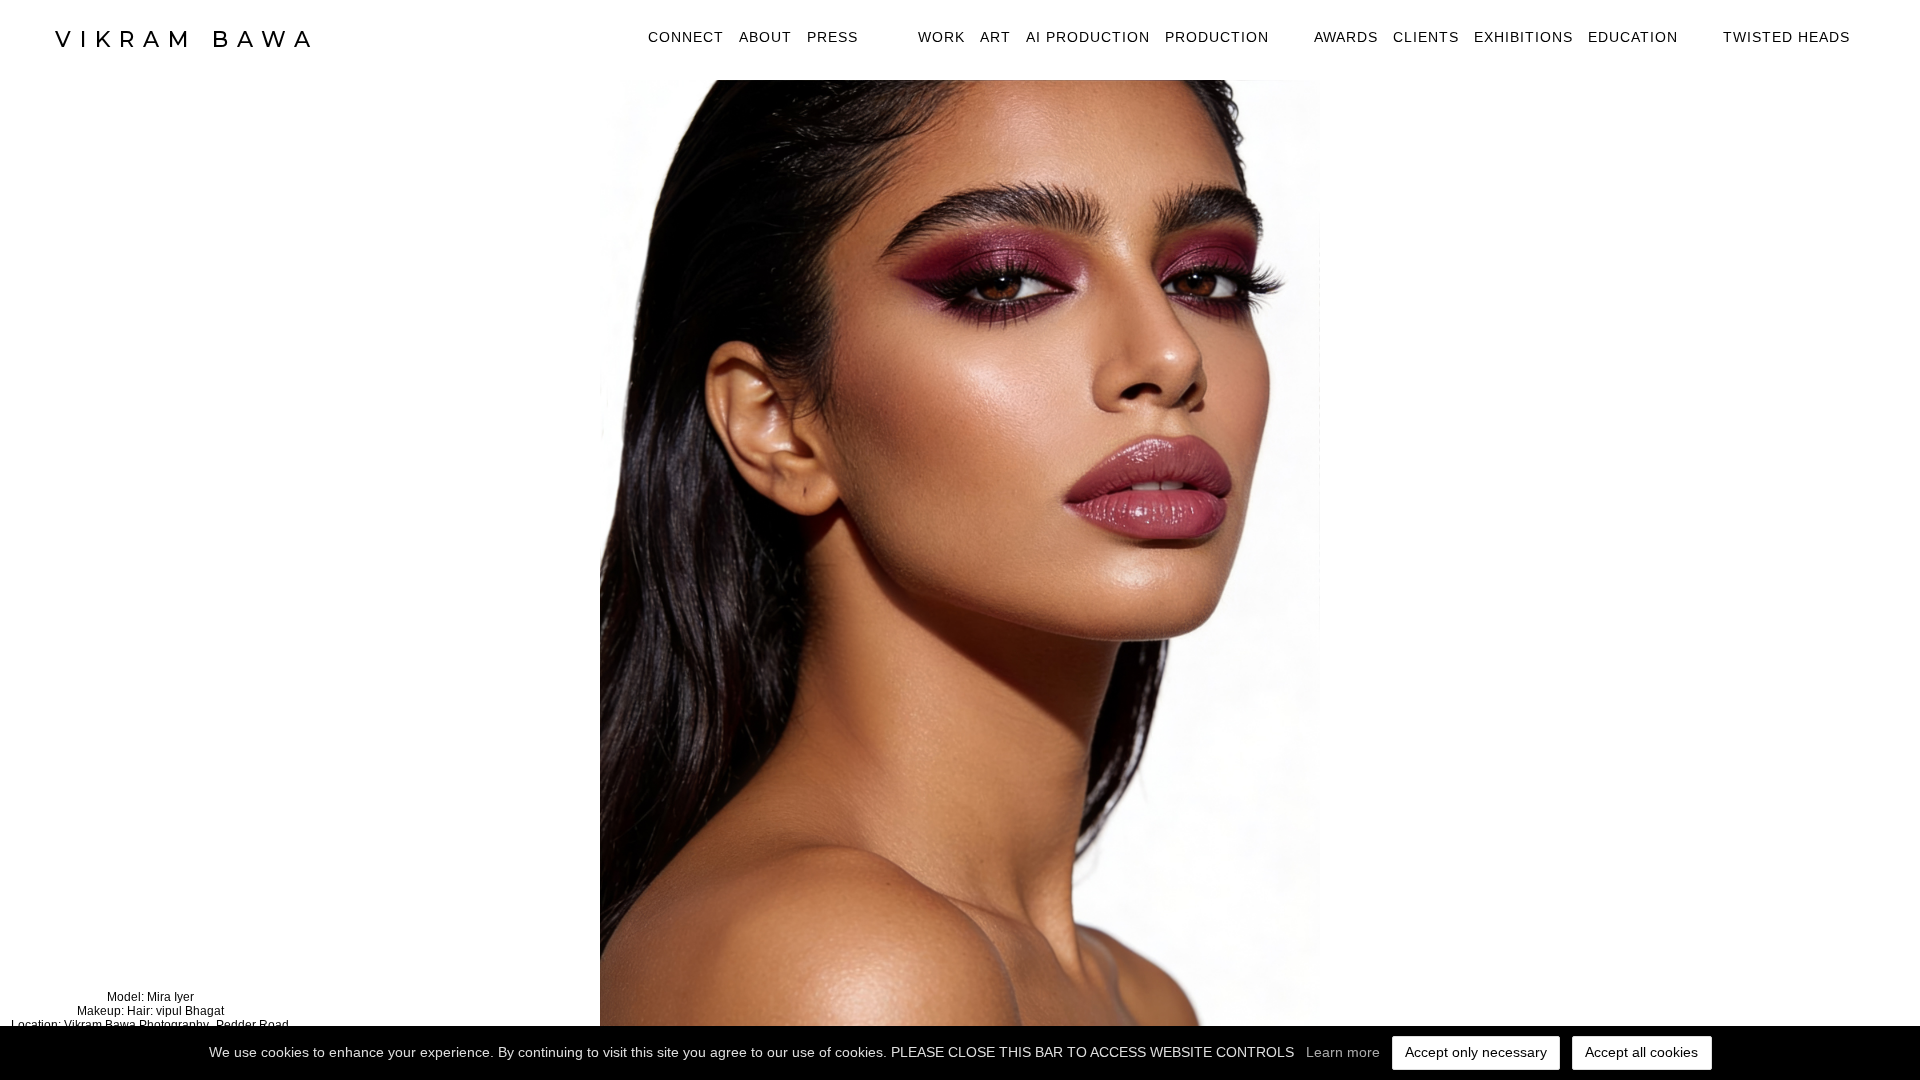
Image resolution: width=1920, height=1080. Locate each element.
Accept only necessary (1476, 1052)
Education (1633, 37)
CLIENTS (1426, 37)
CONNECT (686, 37)
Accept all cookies (1641, 1052)
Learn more (1343, 1052)
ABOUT (765, 37)
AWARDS (1346, 37)
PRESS (832, 37)
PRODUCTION (1217, 37)
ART (995, 37)
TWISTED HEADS (1786, 37)
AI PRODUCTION (1088, 37)
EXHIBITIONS (1523, 37)
